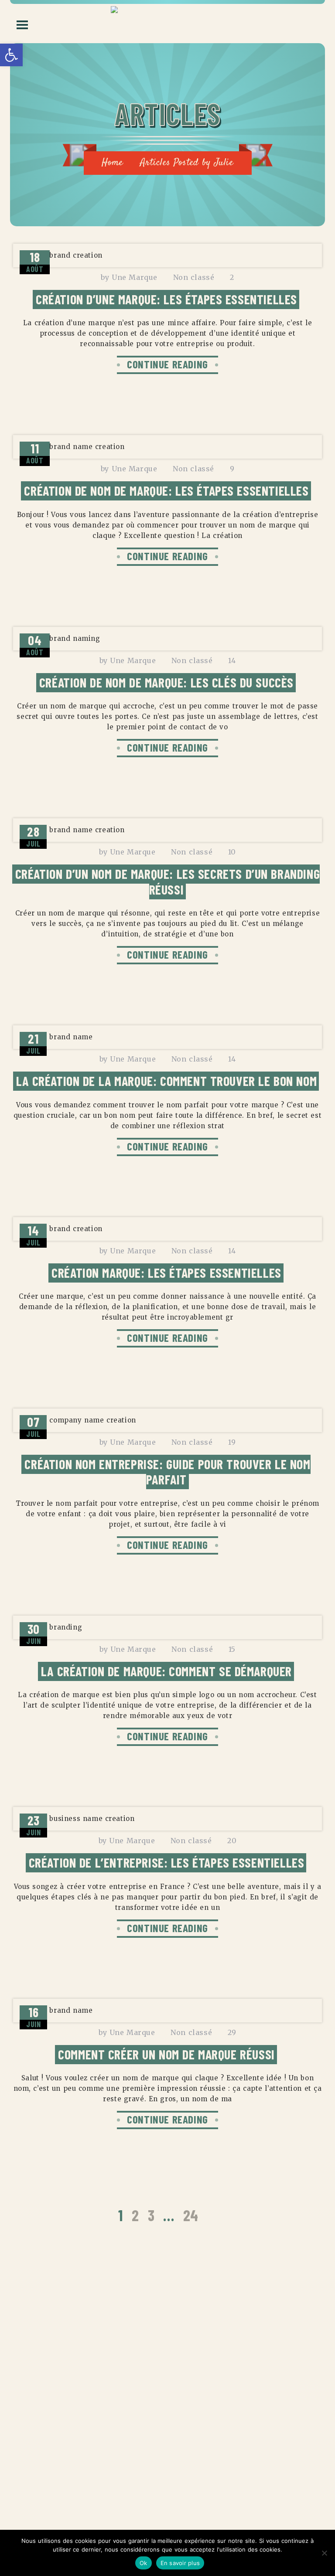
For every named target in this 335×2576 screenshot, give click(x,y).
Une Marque (135, 277)
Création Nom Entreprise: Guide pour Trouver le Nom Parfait (167, 1472)
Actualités (22, 2481)
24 (191, 2215)
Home (112, 163)
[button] (11, 55)
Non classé (194, 277)
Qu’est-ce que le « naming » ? (68, 2393)
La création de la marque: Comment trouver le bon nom (166, 1081)
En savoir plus (180, 2563)
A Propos (19, 2464)
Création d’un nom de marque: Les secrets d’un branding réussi (168, 881)
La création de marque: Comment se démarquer (166, 1671)
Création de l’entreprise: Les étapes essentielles (167, 1862)
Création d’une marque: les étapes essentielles (166, 299)
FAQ (9, 2515)
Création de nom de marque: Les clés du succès (166, 682)
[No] (324, 2553)
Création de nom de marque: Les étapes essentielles (166, 490)
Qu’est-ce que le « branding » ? (71, 2363)
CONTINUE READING (167, 364)
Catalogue (21, 2498)
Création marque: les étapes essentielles (166, 1273)
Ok (144, 2563)
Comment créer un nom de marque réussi (166, 2054)
